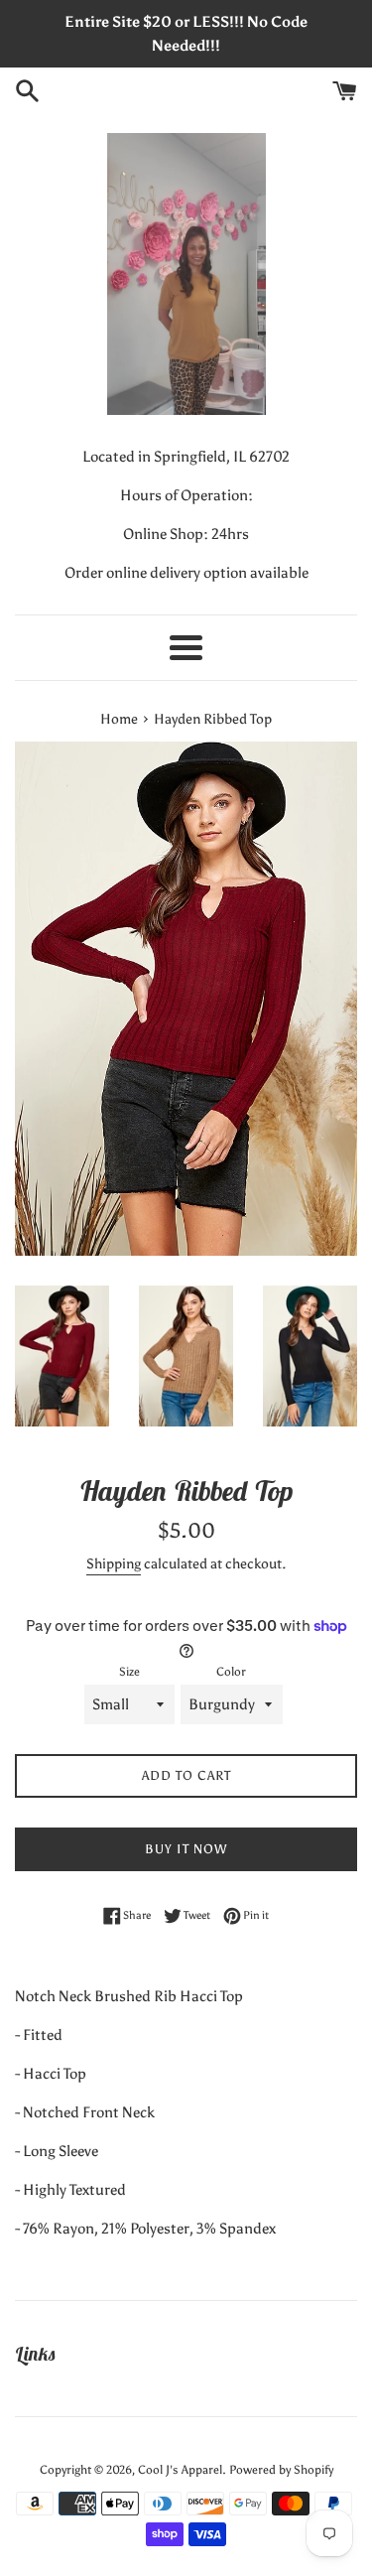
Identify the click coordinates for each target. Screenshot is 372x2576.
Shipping (114, 1564)
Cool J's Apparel (180, 2470)
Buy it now (186, 1849)
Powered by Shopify (281, 2470)
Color (231, 1672)
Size (129, 1672)
